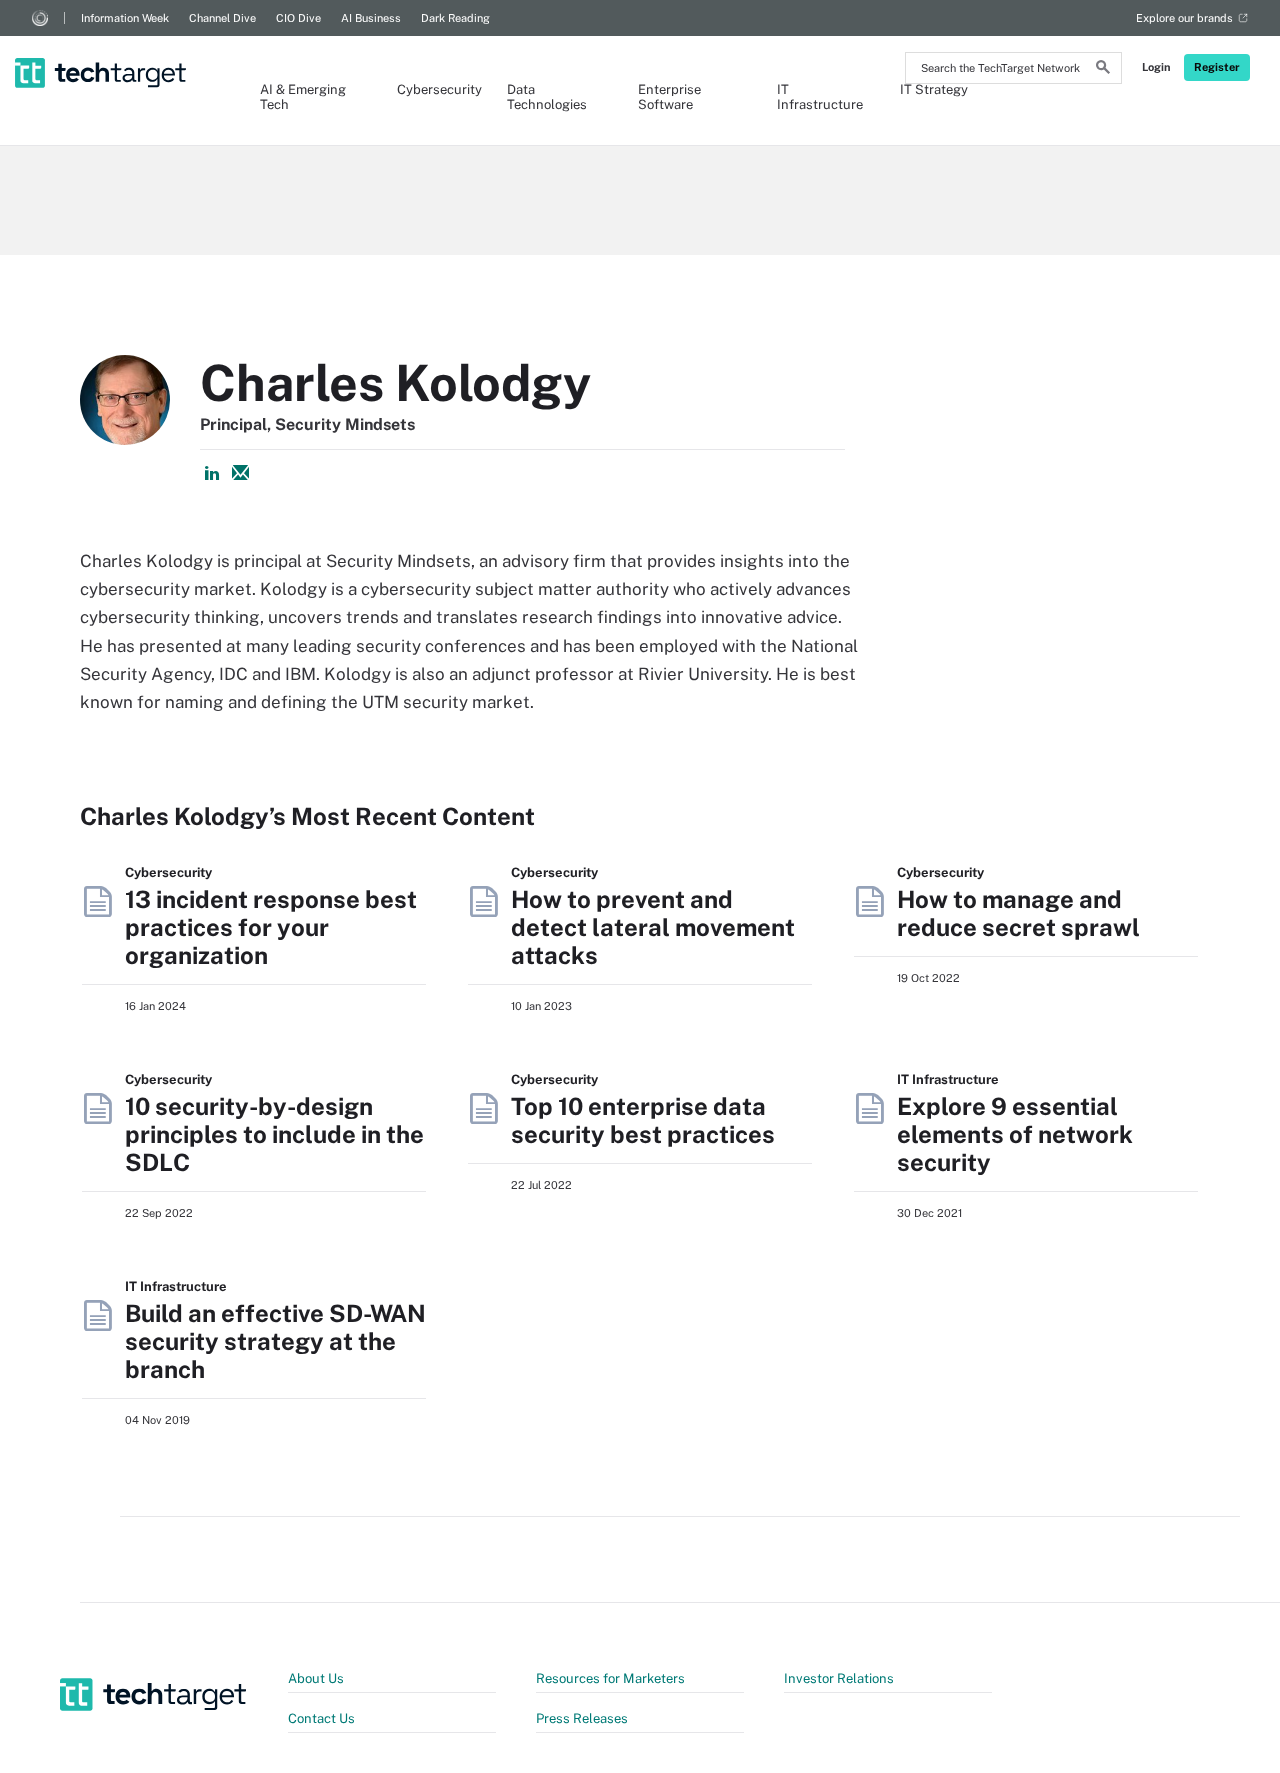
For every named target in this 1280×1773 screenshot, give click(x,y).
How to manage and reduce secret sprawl (1018, 913)
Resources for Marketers (610, 1678)
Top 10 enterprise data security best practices (643, 1120)
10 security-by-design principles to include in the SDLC (274, 1134)
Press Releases (582, 1718)
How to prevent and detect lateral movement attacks (653, 927)
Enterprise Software (669, 97)
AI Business (371, 18)
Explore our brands (1184, 18)
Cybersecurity (432, 89)
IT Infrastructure (818, 97)
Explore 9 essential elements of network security (1015, 1134)
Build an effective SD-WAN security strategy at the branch (275, 1341)
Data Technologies (547, 97)
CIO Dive (298, 18)
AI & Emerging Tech (303, 97)
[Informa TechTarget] (40, 18)
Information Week (125, 18)
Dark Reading (455, 18)
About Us (316, 1678)
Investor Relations (839, 1678)
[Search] (1103, 70)
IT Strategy (934, 89)
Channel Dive (222, 18)
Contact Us (321, 1718)
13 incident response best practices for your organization (271, 927)
